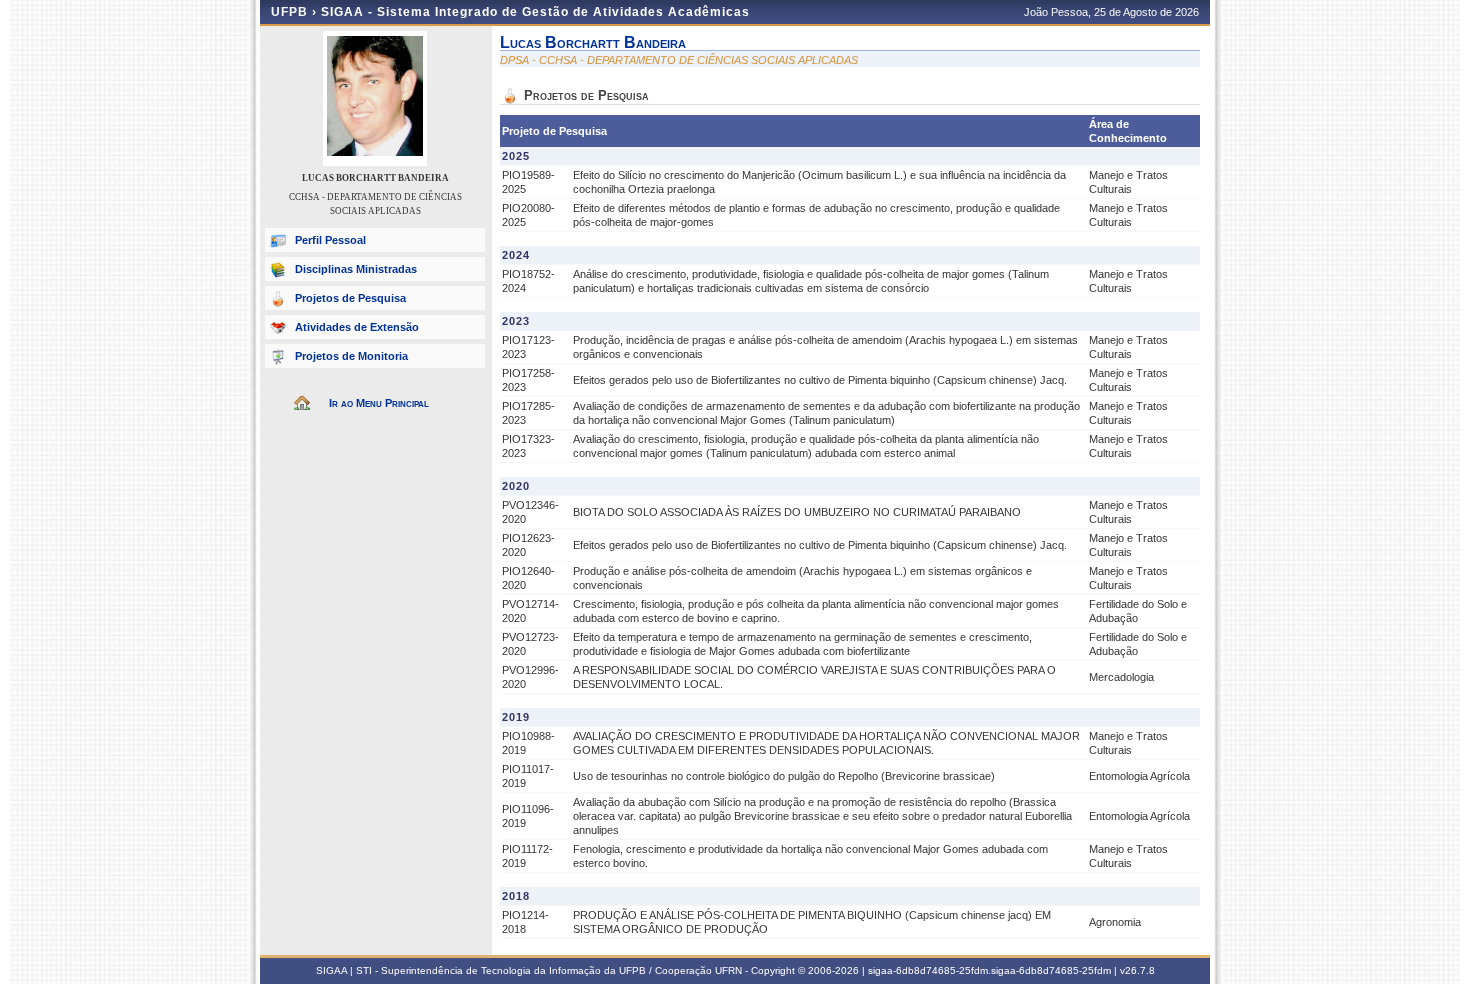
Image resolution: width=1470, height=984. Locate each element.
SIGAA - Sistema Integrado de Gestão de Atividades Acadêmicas (535, 12)
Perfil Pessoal (330, 240)
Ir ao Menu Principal (379, 403)
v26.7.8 (1137, 970)
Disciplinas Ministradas (356, 269)
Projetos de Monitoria (351, 356)
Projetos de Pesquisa (350, 298)
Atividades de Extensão (357, 327)
